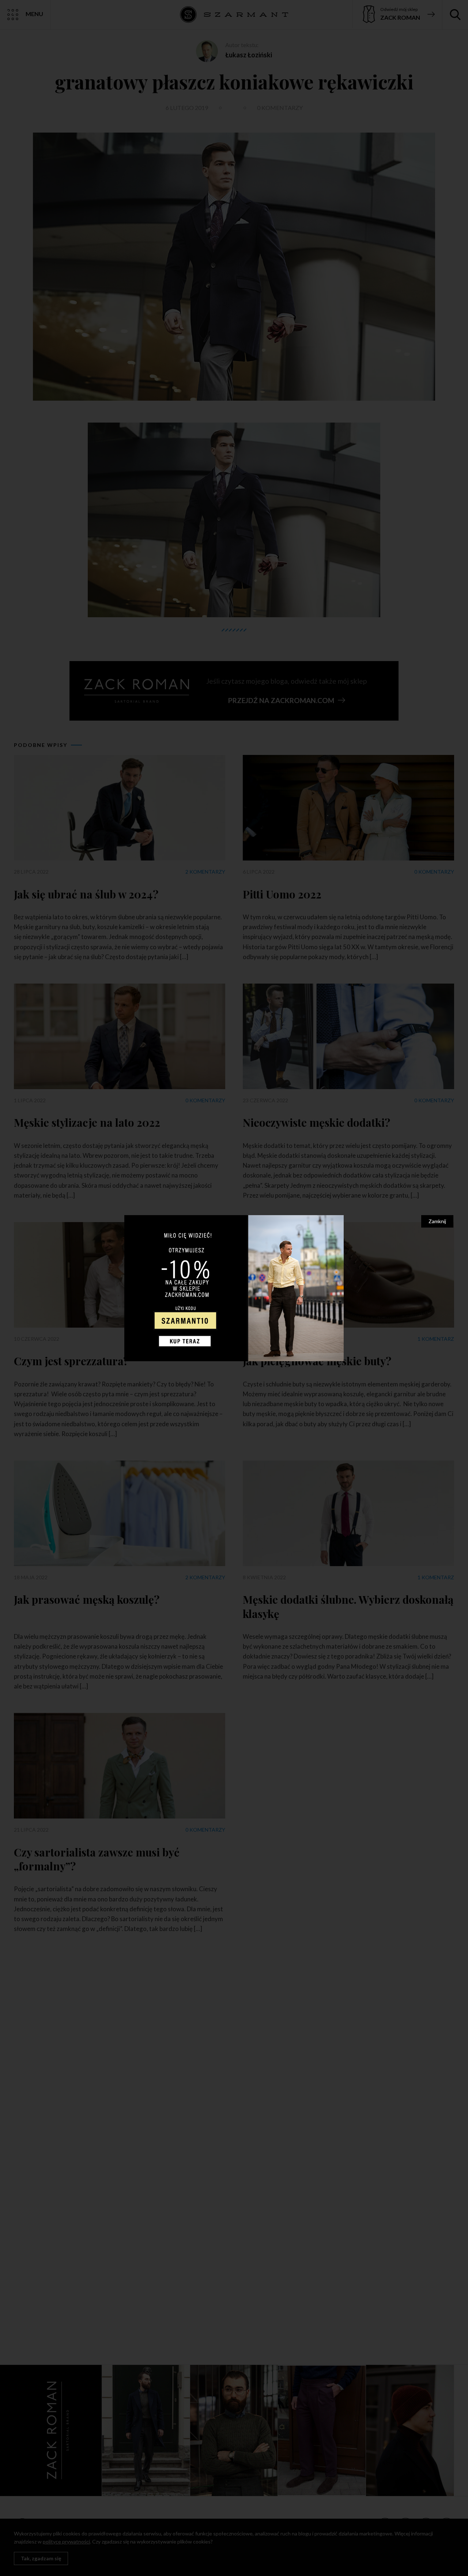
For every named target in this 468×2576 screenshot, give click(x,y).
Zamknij (437, 1221)
